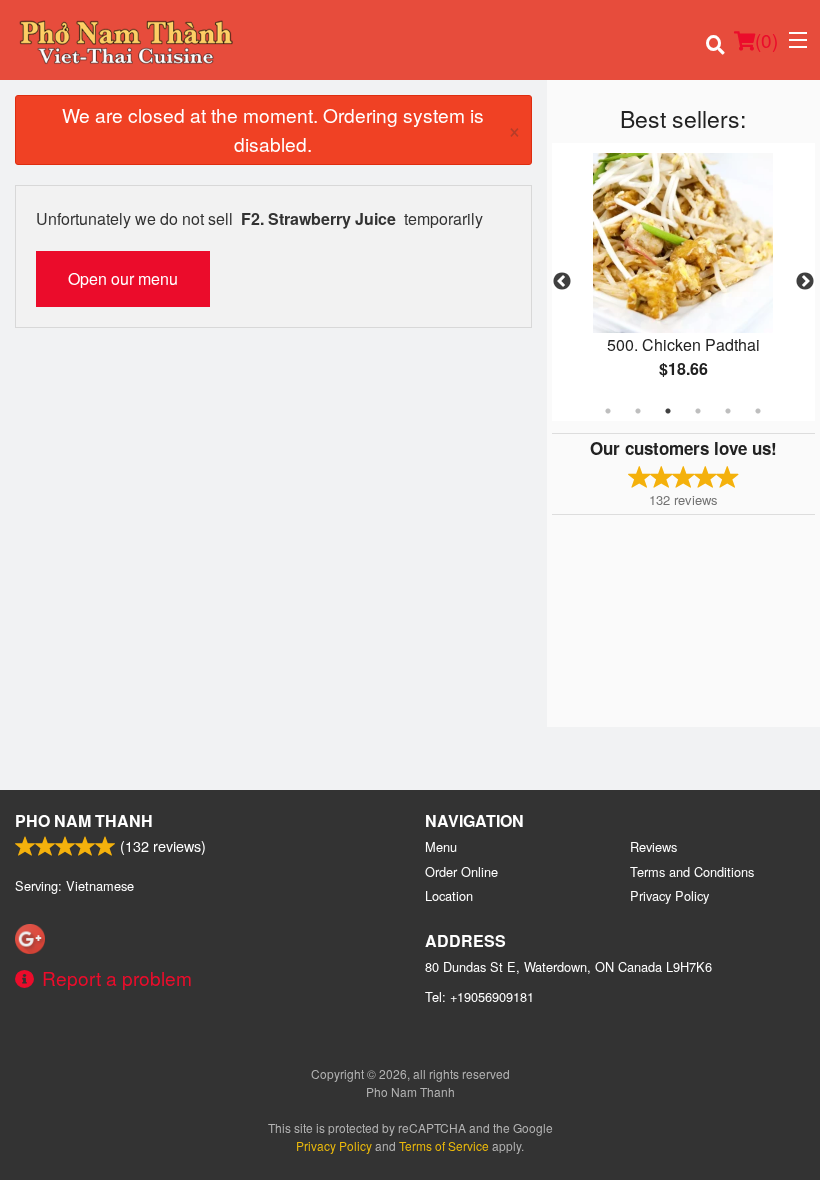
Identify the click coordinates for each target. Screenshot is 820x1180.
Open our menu (123, 278)
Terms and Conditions (692, 871)
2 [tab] (638, 411)
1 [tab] (608, 411)
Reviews (653, 846)
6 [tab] (758, 411)
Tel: (479, 996)
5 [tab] (728, 411)
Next (805, 282)
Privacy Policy (669, 895)
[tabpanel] (683, 282)
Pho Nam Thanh (84, 820)
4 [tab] (698, 411)
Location (449, 895)
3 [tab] (668, 411)
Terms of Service (444, 1145)
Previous (562, 282)
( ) (766, 39)
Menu (441, 846)
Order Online (461, 871)
